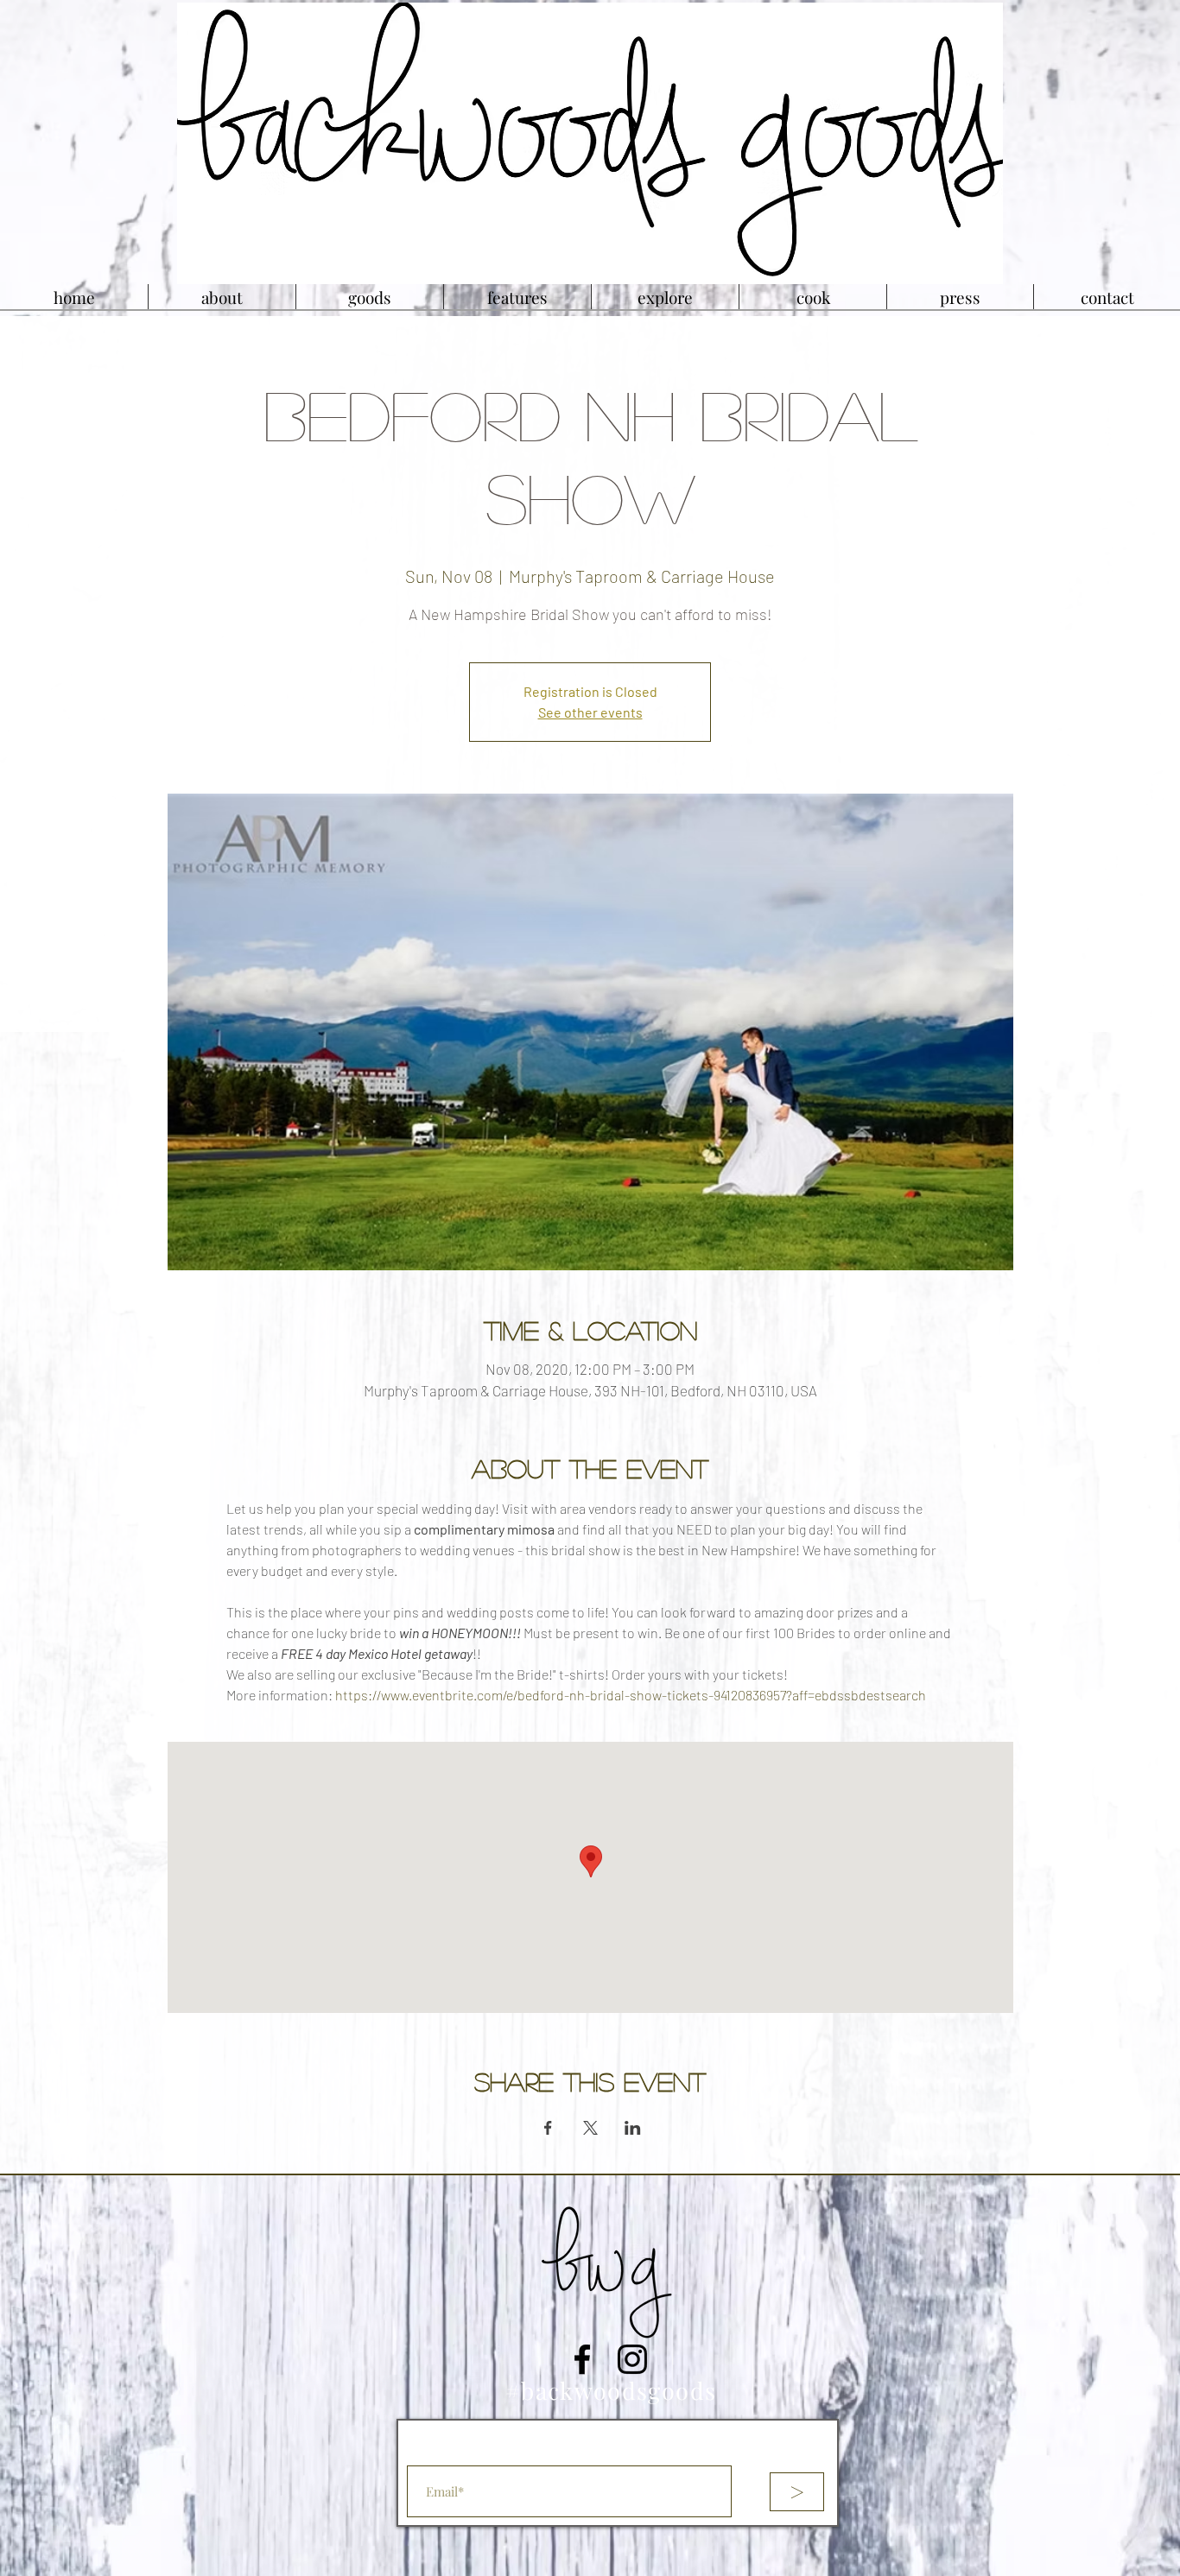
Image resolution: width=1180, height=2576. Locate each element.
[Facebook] (582, 2359)
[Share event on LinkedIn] (633, 2128)
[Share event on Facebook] (548, 2128)
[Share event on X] (590, 2128)
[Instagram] (632, 2359)
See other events (590, 712)
